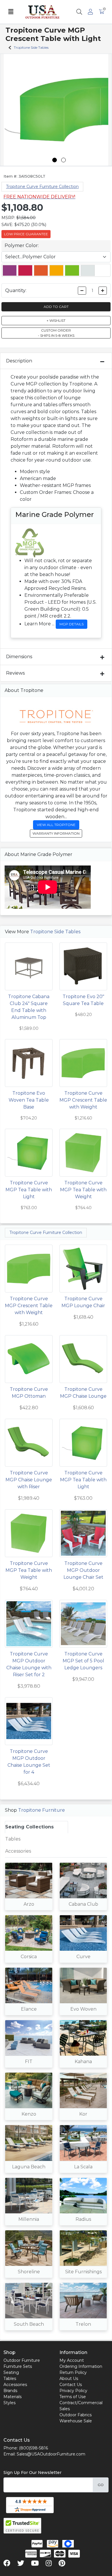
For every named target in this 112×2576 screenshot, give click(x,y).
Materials (12, 2397)
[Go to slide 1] (55, 160)
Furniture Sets (18, 2366)
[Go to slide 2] (63, 160)
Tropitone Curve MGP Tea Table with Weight (83, 1190)
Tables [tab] (13, 1839)
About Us (69, 2379)
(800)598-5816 (33, 2448)
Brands (10, 2391)
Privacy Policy (73, 2391)
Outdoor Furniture (22, 2360)
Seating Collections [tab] (29, 1827)
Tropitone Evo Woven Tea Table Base (29, 1100)
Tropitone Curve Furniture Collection (42, 187)
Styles (9, 2403)
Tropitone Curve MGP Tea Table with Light (29, 1190)
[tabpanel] (56, 2099)
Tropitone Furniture (41, 1810)
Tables (10, 2379)
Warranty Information (56, 833)
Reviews (15, 673)
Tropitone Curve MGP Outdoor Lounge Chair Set (83, 1570)
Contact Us (71, 2385)
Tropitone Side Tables (55, 932)
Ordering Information (81, 2366)
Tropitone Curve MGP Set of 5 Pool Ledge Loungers (83, 1661)
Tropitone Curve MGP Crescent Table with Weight (83, 1100)
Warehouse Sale (76, 2421)
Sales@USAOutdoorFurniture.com (51, 2454)
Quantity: (16, 290)
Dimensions (19, 657)
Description (19, 361)
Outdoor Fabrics (76, 2415)
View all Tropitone (56, 825)
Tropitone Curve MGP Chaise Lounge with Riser (29, 1480)
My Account (72, 2360)
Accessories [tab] (18, 1851)
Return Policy (73, 2372)
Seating (11, 2372)
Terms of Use (73, 2397)
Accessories (15, 2385)
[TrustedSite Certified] (22, 2526)
